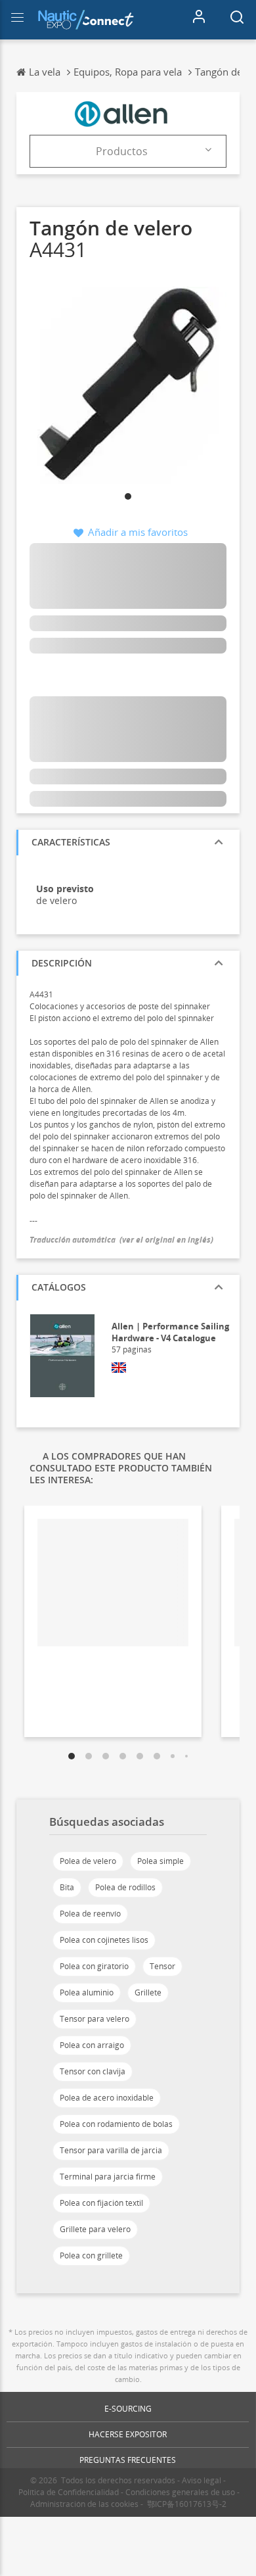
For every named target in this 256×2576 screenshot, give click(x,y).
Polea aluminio (87, 1992)
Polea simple (160, 1861)
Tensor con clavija (93, 2071)
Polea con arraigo (92, 2045)
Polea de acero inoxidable (107, 2098)
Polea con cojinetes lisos (104, 1940)
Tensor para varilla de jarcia (111, 2150)
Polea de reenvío (90, 1914)
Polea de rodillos (125, 1887)
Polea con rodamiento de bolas (116, 2124)
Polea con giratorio (94, 1966)
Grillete (148, 1992)
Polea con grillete (91, 2255)
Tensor (162, 1966)
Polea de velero (88, 1861)
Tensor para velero (95, 2019)
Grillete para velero (95, 2229)
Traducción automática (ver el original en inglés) (121, 1240)
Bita (67, 1887)
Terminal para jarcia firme (108, 2177)
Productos (122, 151)
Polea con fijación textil (101, 2203)
